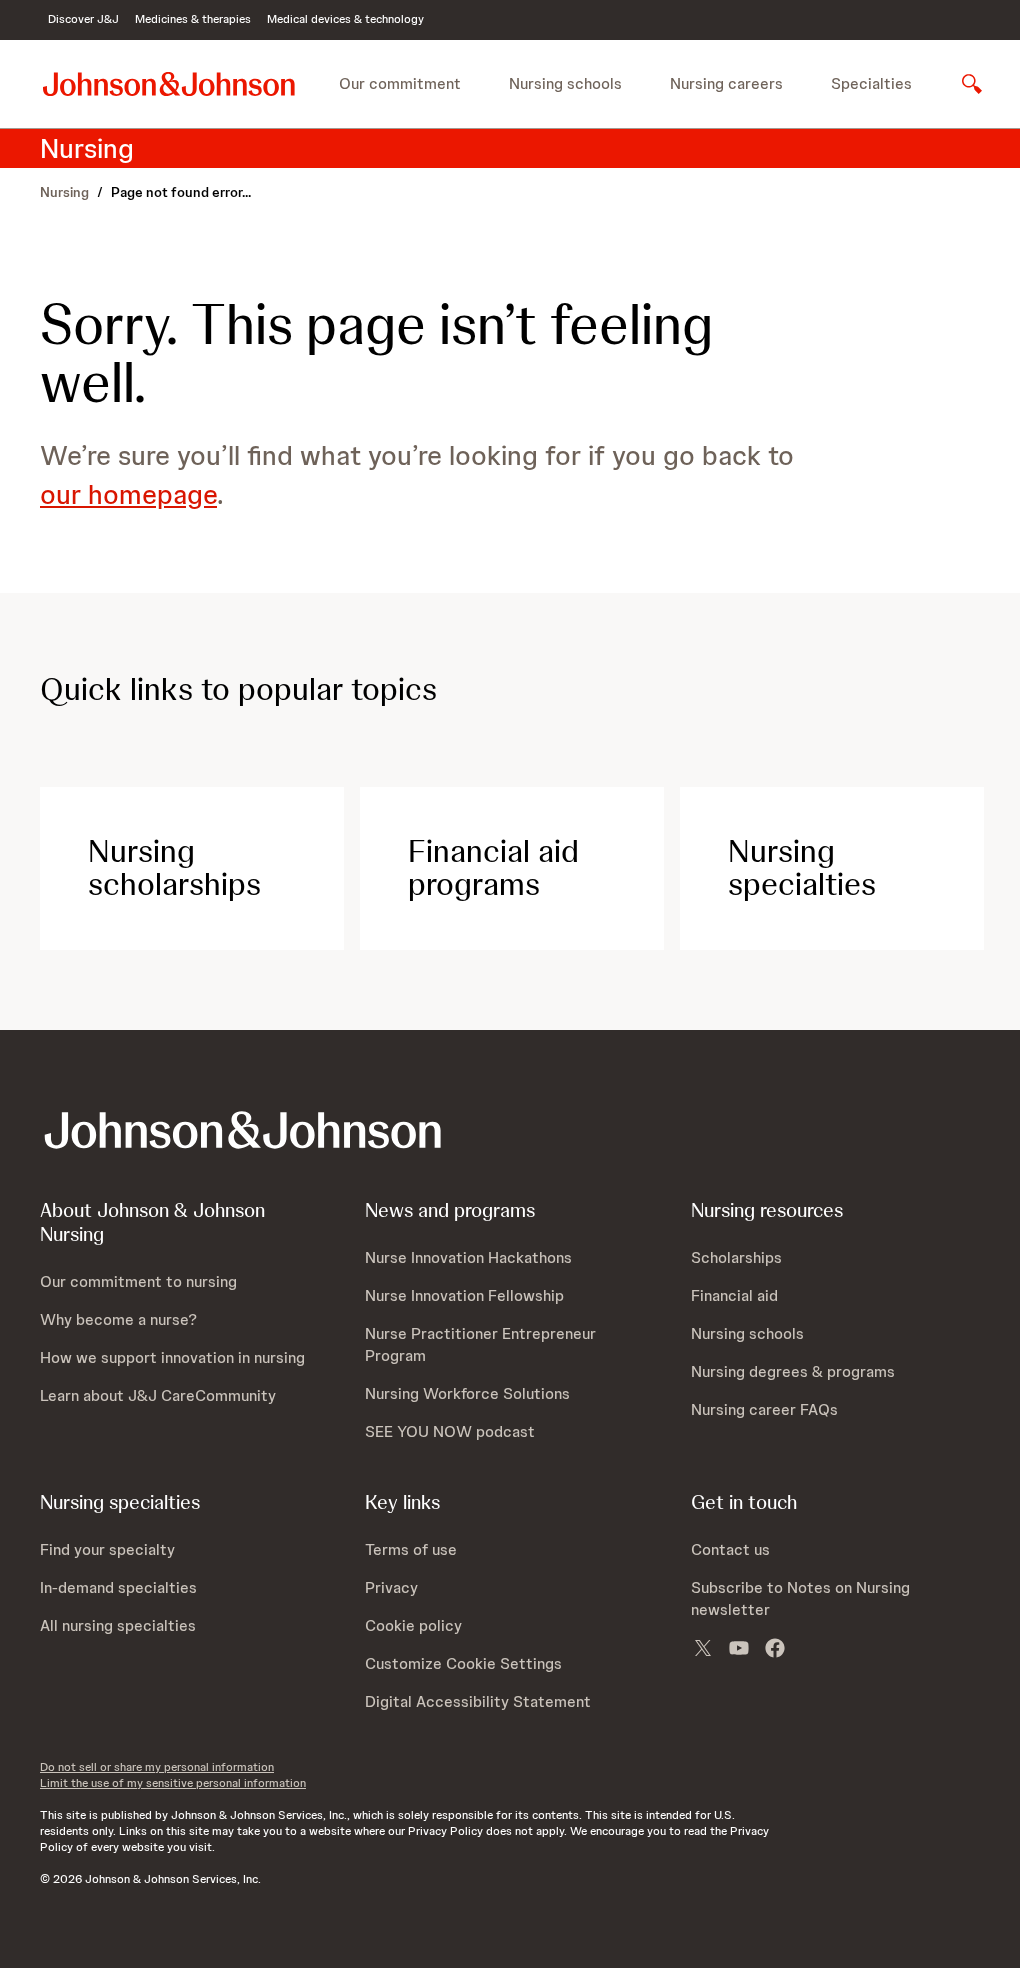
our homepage (128, 494)
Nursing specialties (802, 868)
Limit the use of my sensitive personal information (173, 1783)
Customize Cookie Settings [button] (463, 1663)
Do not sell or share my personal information (157, 1767)
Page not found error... (181, 192)
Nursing (64, 192)
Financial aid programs (493, 868)
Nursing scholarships (174, 868)
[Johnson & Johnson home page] (169, 83)
